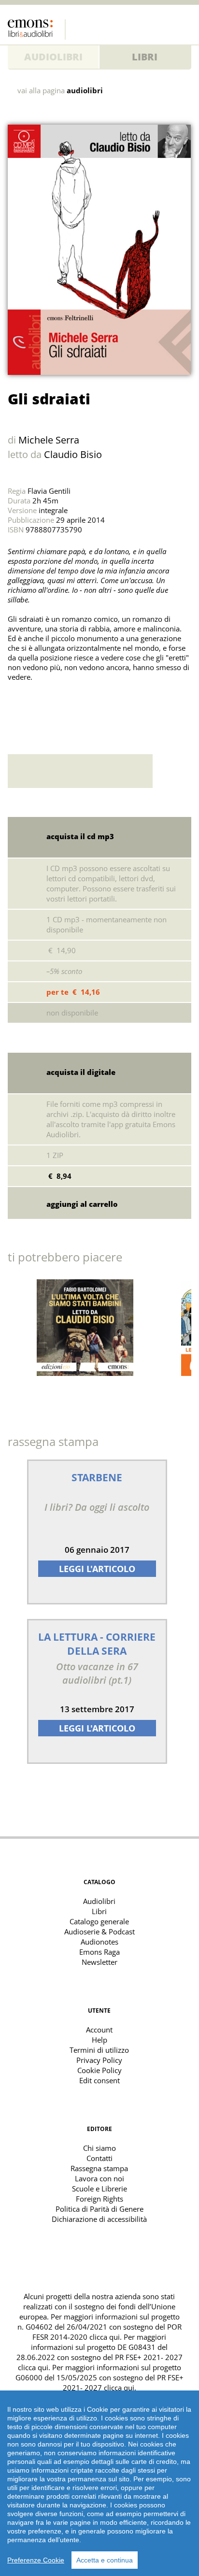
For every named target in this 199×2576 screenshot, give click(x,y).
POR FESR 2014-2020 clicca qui (107, 2332)
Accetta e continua (105, 2560)
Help (99, 2040)
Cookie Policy (99, 2070)
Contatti (99, 2158)
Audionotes (99, 1942)
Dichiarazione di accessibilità (99, 2219)
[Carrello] (165, 27)
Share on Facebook (39, 701)
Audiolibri (53, 57)
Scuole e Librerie (99, 2189)
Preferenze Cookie (36, 2560)
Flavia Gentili (49, 491)
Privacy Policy (99, 2060)
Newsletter (99, 1962)
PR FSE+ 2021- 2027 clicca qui (123, 2383)
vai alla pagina (60, 91)
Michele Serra (49, 440)
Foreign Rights (99, 2199)
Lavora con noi (99, 2178)
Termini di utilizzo (99, 2050)
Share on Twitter (17, 701)
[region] (99, 2483)
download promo (172, 771)
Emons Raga (99, 1952)
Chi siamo (99, 2148)
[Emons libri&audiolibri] (37, 29)
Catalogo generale (99, 1921)
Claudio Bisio (73, 454)
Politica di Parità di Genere (99, 2209)
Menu (184, 27)
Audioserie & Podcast (99, 1932)
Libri (145, 57)
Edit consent (99, 2080)
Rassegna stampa (99, 2168)
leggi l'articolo (97, 1569)
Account (99, 2030)
